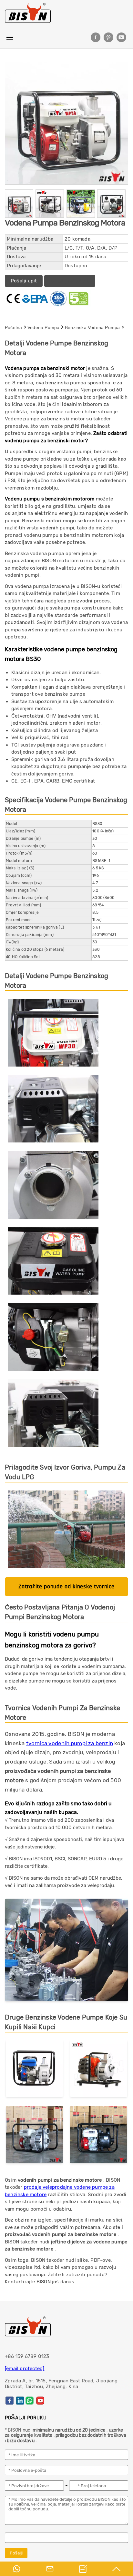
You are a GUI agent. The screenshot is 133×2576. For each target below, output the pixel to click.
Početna (13, 327)
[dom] (28, 13)
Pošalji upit (24, 281)
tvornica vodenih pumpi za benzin (70, 1743)
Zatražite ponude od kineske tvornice (66, 1586)
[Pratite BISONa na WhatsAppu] (30, 2401)
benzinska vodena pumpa (92, 327)
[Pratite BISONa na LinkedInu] (20, 2401)
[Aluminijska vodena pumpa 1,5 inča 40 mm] (34, 2070)
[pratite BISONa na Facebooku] (96, 37)
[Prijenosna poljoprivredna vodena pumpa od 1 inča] (99, 2070)
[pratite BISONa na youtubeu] (121, 37)
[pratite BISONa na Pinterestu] (108, 37)
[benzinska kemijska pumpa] (99, 2136)
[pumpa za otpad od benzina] (34, 2136)
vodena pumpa (43, 327)
